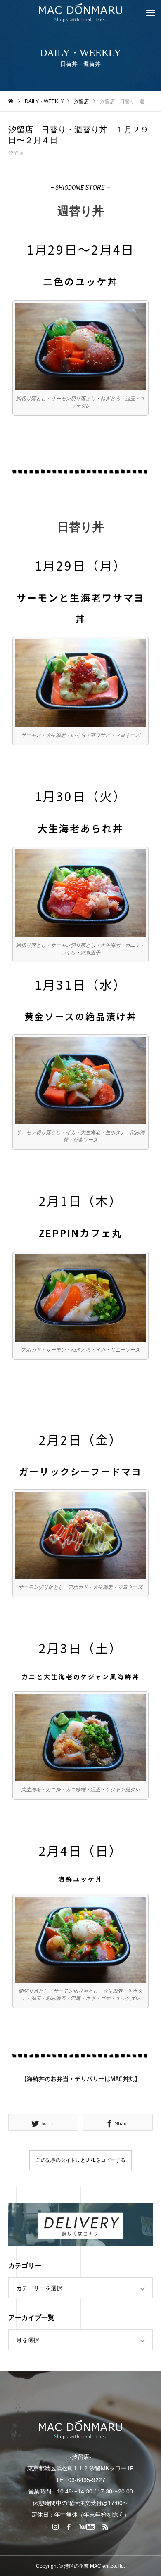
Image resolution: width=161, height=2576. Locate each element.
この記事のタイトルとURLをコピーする (81, 2160)
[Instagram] (56, 2526)
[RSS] (106, 2526)
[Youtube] (87, 2526)
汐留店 (16, 153)
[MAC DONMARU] (80, 2429)
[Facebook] (69, 2526)
